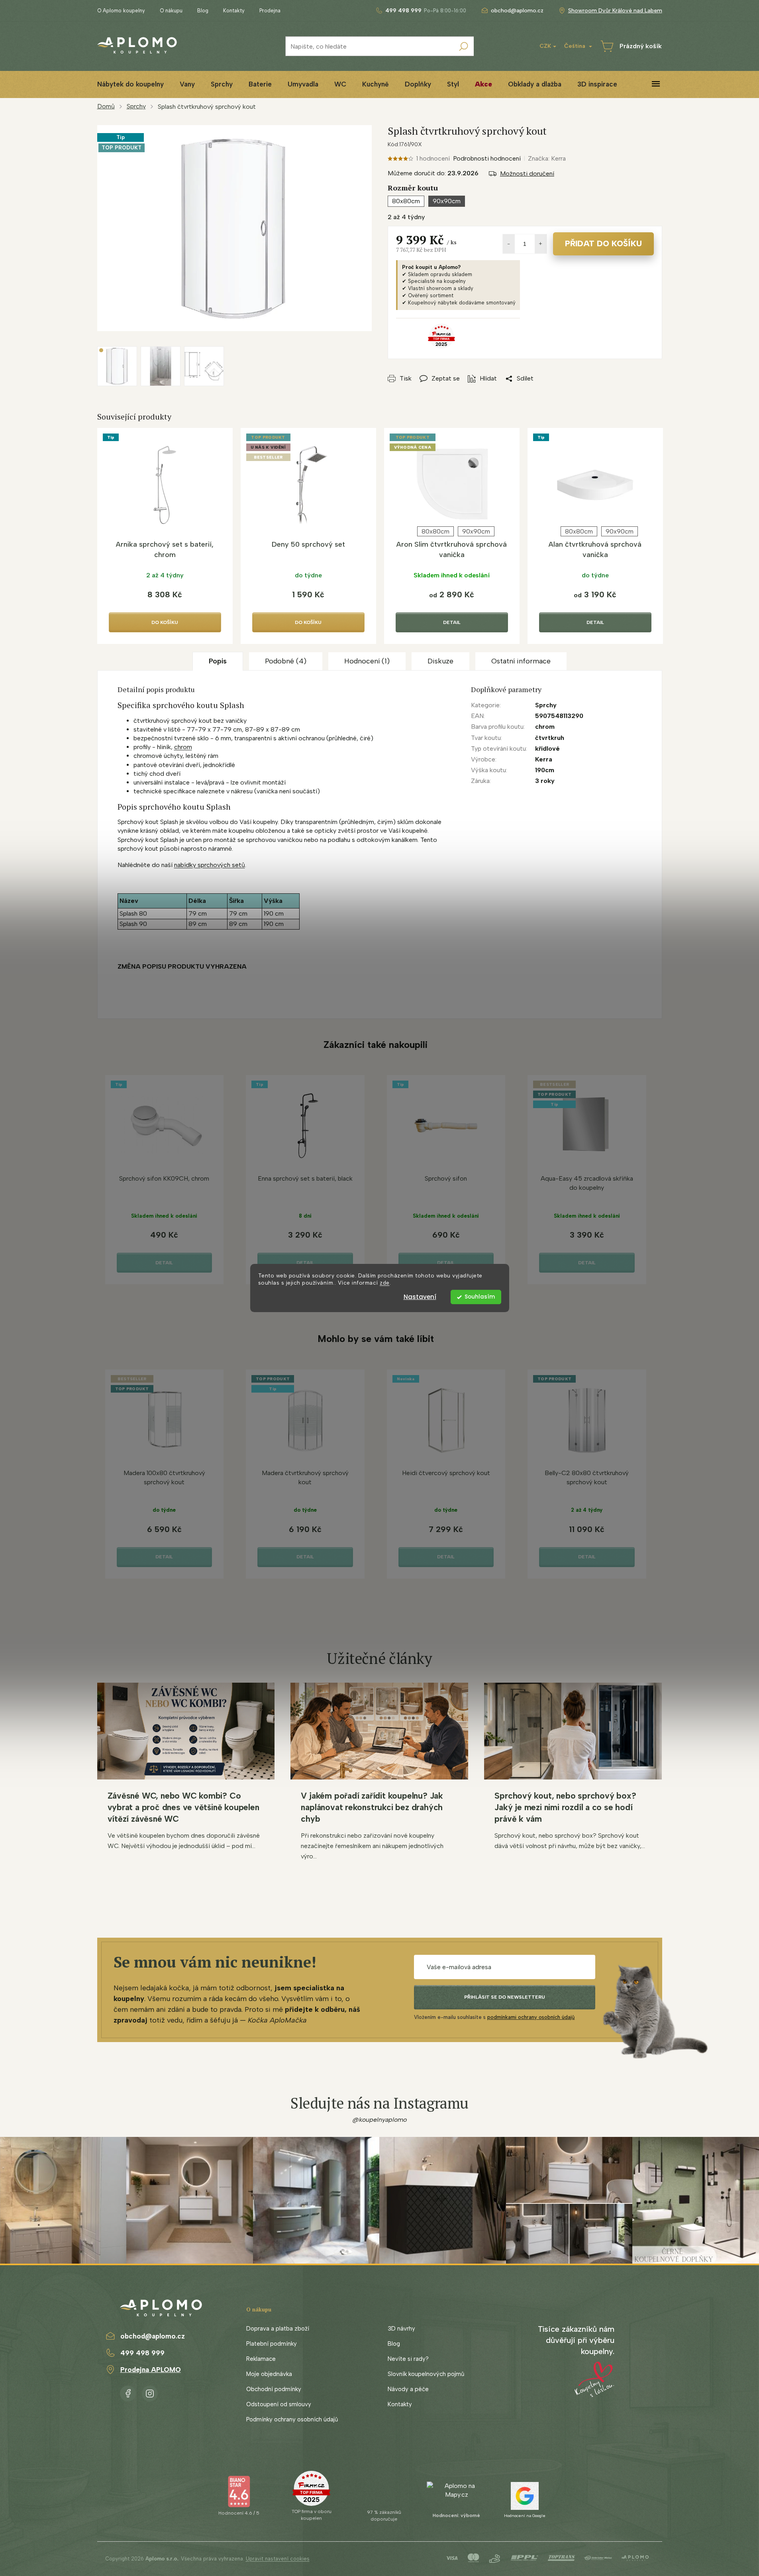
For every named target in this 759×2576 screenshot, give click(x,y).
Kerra (544, 759)
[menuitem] (130, 84)
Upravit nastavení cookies (278, 2559)
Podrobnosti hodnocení (487, 158)
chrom (183, 747)
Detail (452, 622)
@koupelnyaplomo (380, 2120)
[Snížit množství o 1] (509, 244)
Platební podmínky (272, 2344)
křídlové (547, 748)
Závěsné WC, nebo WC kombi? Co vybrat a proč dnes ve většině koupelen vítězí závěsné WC (183, 1807)
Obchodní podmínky (274, 2389)
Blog (203, 11)
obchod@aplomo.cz (153, 2336)
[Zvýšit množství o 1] (541, 244)
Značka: (547, 158)
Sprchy (546, 705)
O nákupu (171, 11)
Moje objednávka (269, 2374)
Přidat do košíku (603, 243)
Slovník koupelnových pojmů (426, 2374)
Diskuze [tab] (440, 661)
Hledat (464, 46)
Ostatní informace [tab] (521, 661)
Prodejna (270, 11)
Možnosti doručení (527, 174)
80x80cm (435, 531)
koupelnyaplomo (150, 2392)
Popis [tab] (218, 661)
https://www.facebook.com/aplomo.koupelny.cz (128, 2392)
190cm (545, 770)
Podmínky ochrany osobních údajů (292, 2419)
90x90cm (476, 531)
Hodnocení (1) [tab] (367, 661)
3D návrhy (401, 2329)
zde (385, 1283)
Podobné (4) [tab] (286, 661)
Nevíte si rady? (408, 2359)
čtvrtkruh (550, 738)
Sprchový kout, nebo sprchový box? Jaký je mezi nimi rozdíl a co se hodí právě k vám (565, 1807)
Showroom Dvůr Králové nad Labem (615, 11)
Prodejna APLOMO (151, 2370)
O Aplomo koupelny (121, 11)
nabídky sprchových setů (210, 865)
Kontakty (234, 11)
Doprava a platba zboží (278, 2329)
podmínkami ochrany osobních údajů (531, 2017)
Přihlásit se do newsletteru (505, 1997)
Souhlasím (480, 1297)
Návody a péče (408, 2389)
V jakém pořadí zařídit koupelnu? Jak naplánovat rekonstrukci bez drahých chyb (372, 1807)
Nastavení (420, 1297)
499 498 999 (142, 2353)
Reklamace (261, 2359)
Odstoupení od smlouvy (279, 2404)
